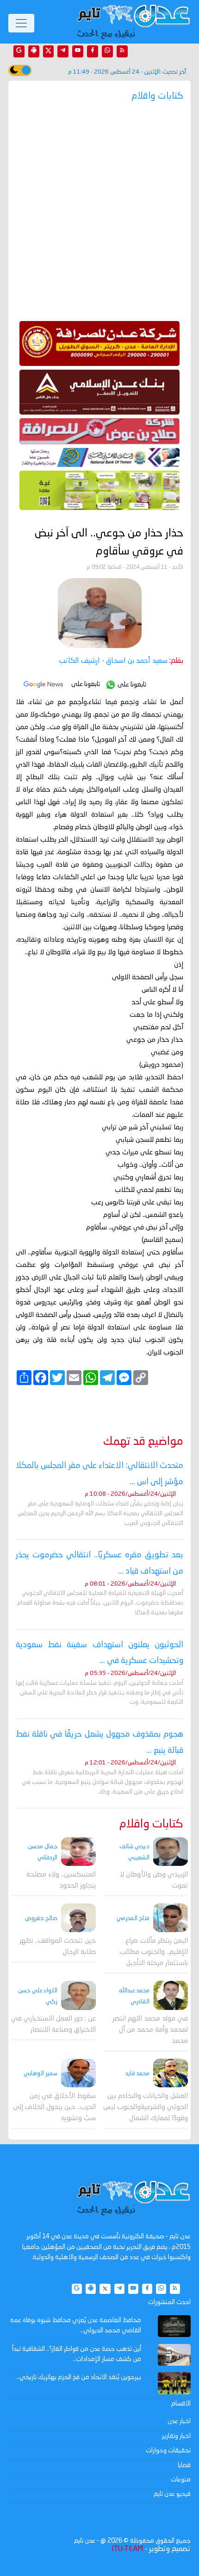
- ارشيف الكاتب (113, 661)
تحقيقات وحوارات (168, 2450)
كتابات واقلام (151, 1824)
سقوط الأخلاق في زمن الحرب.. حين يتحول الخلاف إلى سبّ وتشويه (54, 2107)
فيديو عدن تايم (172, 2494)
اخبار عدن (179, 2421)
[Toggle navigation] (21, 23)
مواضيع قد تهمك (143, 1442)
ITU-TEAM (127, 2549)
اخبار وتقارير (176, 2436)
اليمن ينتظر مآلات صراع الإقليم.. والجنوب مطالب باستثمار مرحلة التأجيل (154, 1952)
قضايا (184, 2465)
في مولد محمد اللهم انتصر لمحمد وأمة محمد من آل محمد (150, 2030)
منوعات (181, 2480)
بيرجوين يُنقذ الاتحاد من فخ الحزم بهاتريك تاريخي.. (79, 2377)
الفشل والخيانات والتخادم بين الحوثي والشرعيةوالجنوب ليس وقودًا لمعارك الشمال (146, 2107)
